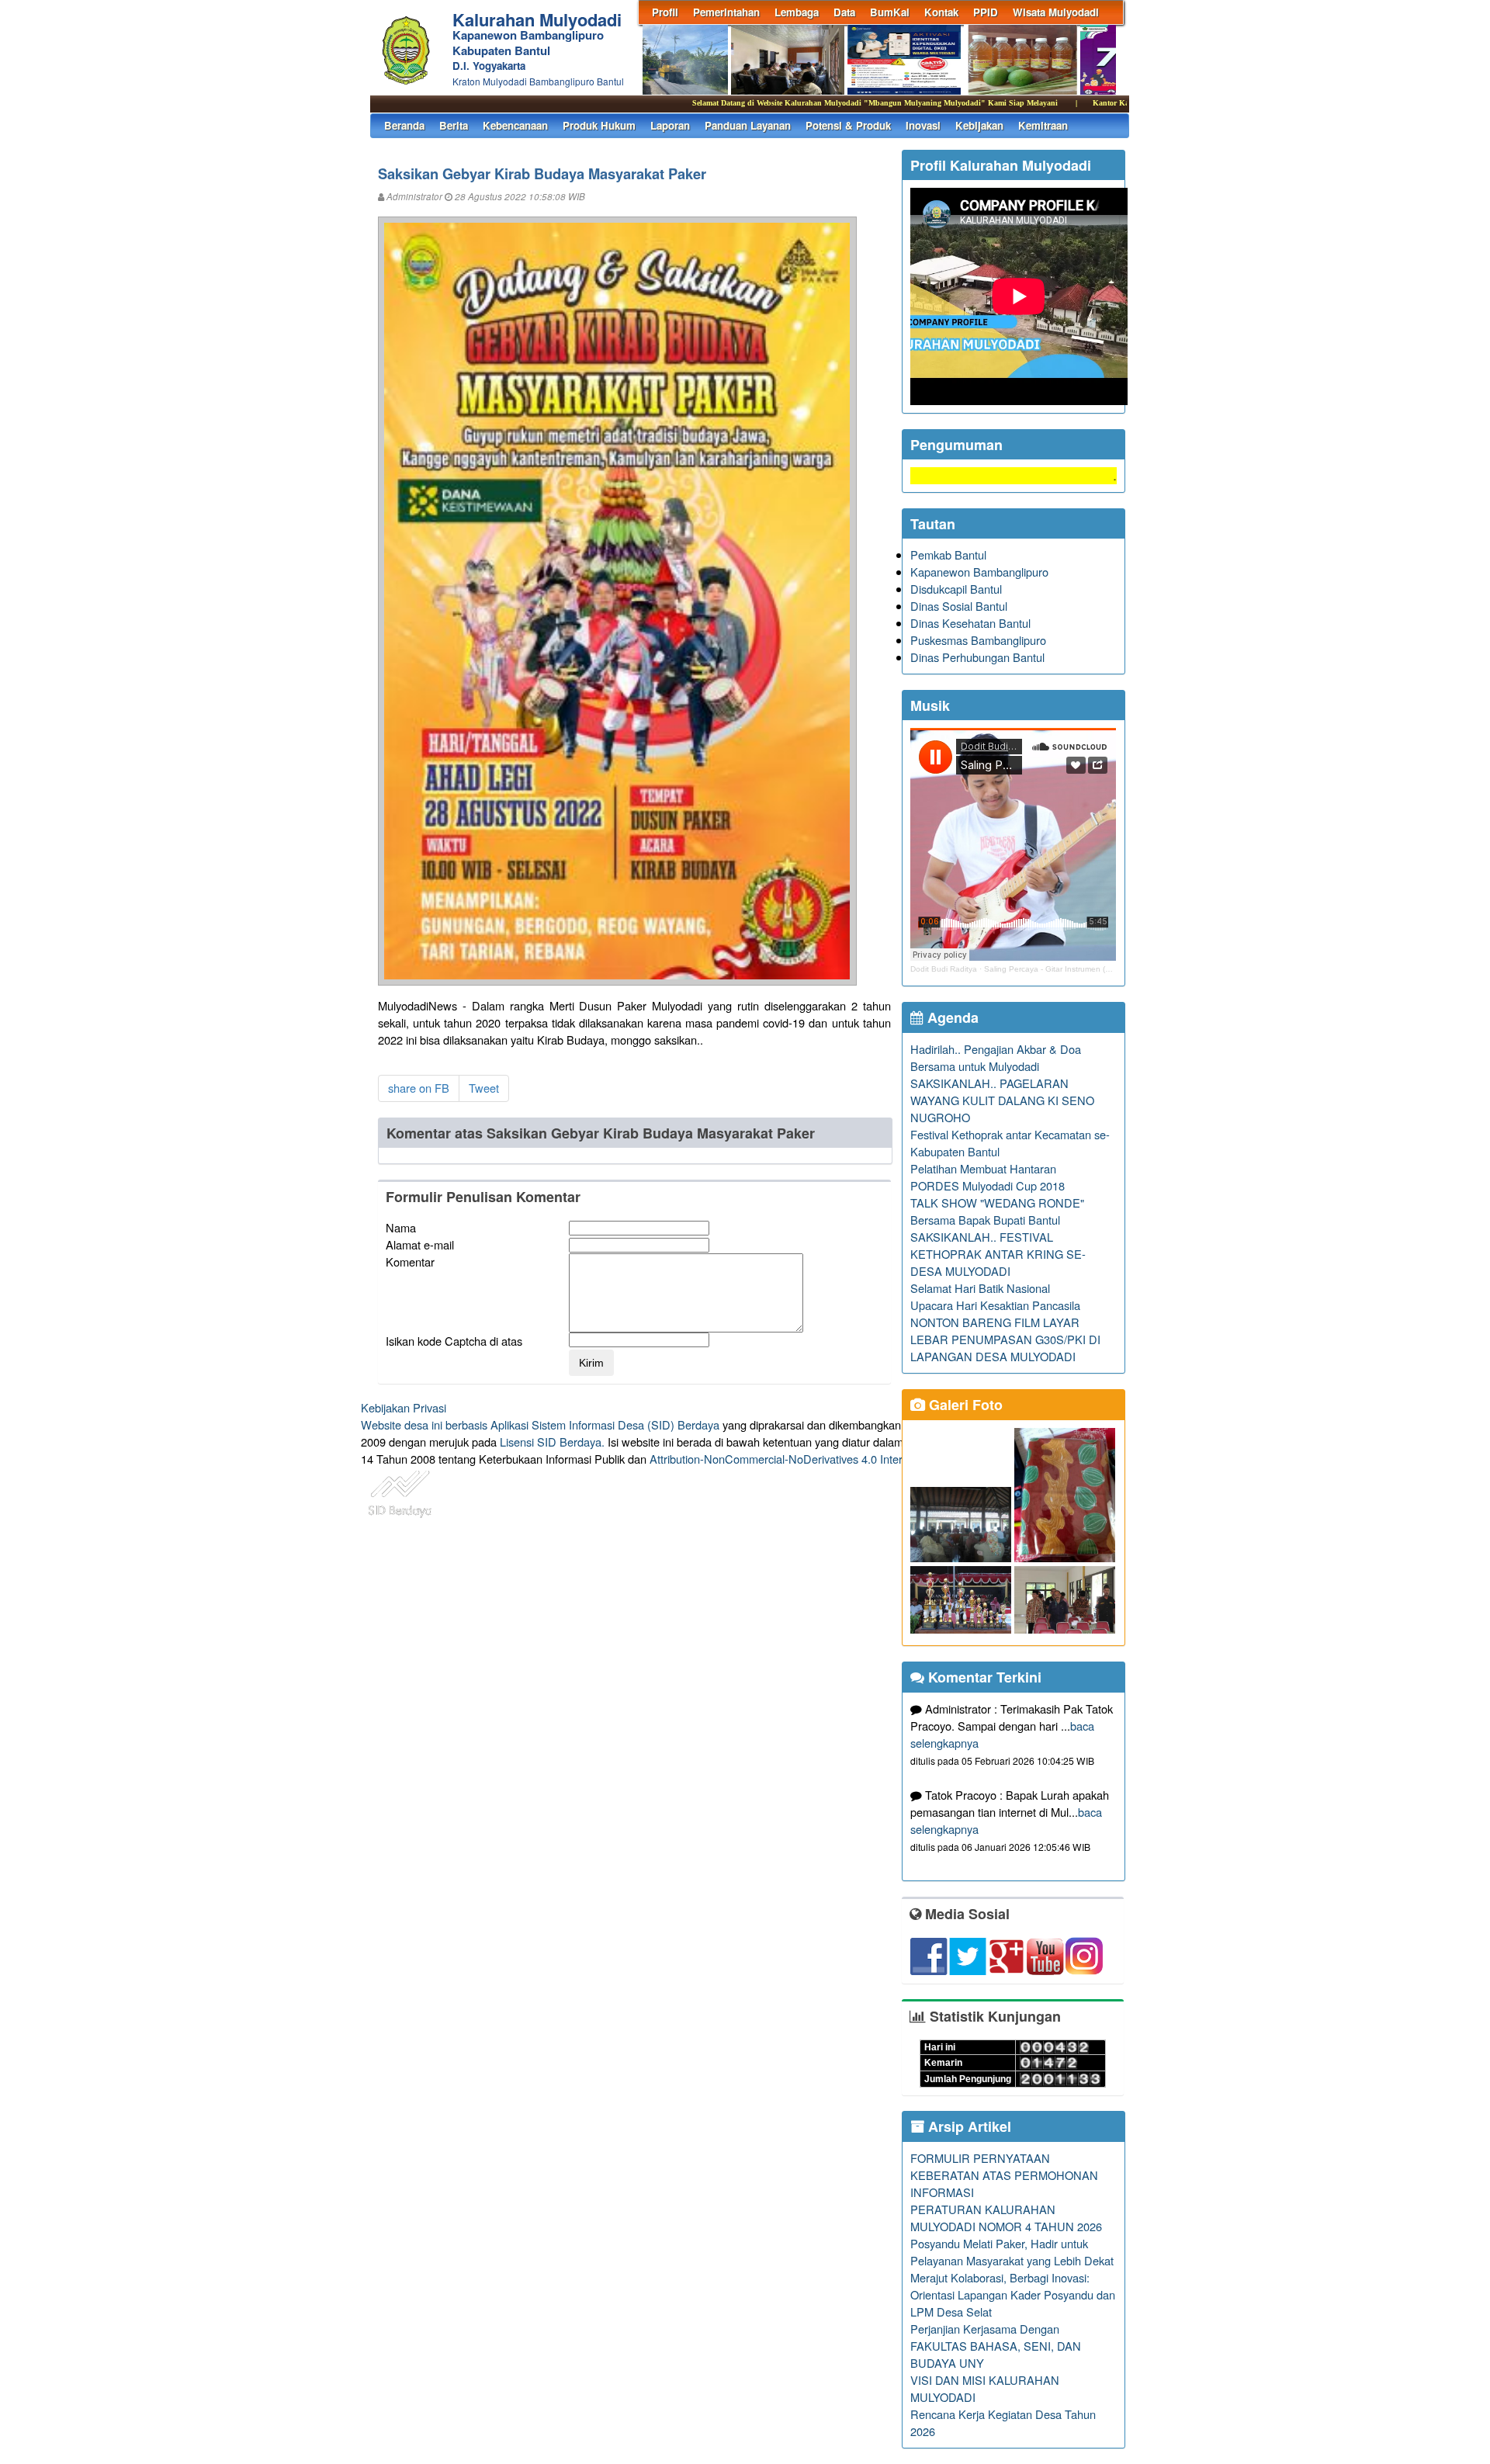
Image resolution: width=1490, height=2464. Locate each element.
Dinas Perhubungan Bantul (977, 657)
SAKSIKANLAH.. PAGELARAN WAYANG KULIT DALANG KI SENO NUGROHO (1002, 1100)
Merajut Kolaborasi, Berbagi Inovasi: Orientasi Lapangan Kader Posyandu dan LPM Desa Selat (1013, 2294)
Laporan (670, 125)
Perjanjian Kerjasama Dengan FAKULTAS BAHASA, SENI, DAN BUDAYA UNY (996, 2346)
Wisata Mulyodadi (1056, 12)
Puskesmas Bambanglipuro (978, 640)
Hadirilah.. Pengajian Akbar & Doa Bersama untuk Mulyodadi (996, 1057)
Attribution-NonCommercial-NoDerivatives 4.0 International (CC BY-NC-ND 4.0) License (869, 1459)
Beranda (404, 125)
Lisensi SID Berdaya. (552, 1442)
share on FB (419, 1088)
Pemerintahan (726, 12)
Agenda (951, 1017)
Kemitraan (1043, 125)
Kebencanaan (515, 125)
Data (844, 12)
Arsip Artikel (968, 2126)
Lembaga (797, 12)
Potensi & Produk (848, 125)
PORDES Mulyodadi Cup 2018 (988, 1185)
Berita (454, 125)
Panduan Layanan (748, 125)
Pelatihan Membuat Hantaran (983, 1168)
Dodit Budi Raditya (944, 969)
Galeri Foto (964, 1405)
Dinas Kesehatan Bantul (970, 623)
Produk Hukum (599, 125)
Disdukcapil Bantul (956, 589)
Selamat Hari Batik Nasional (980, 1288)
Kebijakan (979, 125)
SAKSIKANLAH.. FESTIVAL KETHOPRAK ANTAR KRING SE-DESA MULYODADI (998, 1254)
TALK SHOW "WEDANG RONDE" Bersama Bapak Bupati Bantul (997, 1211)
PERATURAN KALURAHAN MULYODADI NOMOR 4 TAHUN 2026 (1006, 2218)
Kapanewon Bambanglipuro (979, 572)
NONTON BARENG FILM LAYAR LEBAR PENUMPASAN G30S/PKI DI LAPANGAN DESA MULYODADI (1005, 1339)
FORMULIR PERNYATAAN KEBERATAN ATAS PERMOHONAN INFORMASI (1004, 2175)
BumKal (890, 12)
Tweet (484, 1088)
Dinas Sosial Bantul (959, 606)
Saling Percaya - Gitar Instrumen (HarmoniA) (1063, 969)
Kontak (941, 12)
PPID (986, 12)
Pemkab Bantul (948, 554)
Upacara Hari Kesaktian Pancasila (995, 1305)
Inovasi (923, 125)
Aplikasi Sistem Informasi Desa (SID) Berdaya (605, 1424)
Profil (665, 12)
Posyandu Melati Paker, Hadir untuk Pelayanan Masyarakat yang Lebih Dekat (1012, 2252)
